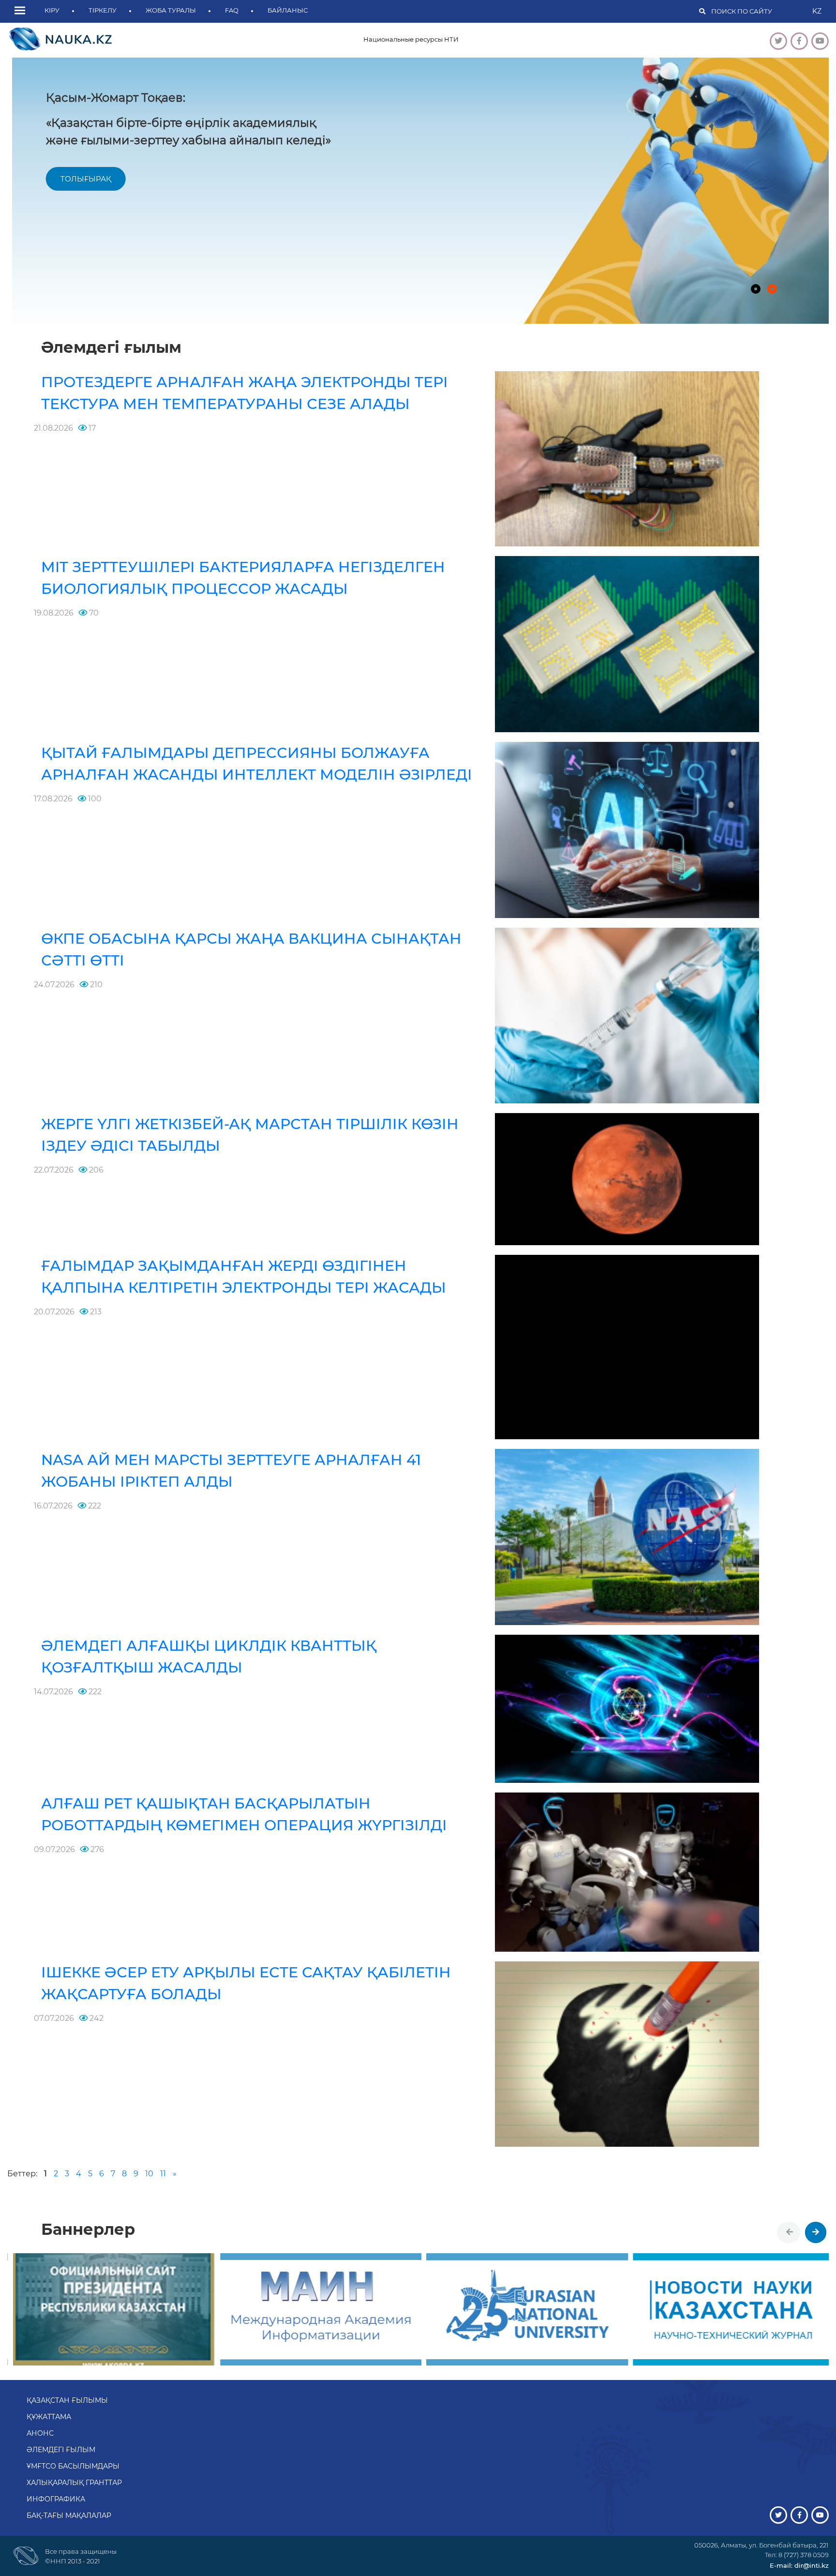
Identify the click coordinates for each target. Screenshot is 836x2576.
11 (163, 2174)
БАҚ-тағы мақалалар (69, 2516)
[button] (22, 11)
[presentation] (790, 2232)
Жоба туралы (171, 10)
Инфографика (56, 2499)
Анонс (40, 2433)
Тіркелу (103, 10)
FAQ (232, 10)
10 (149, 2174)
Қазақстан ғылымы (67, 2400)
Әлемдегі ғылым (61, 2450)
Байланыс (288, 10)
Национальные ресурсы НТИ (411, 39)
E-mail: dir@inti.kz (799, 2565)
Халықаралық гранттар (74, 2483)
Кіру (52, 10)
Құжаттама (49, 2417)
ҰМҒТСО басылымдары (73, 2466)
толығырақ (81, 179)
